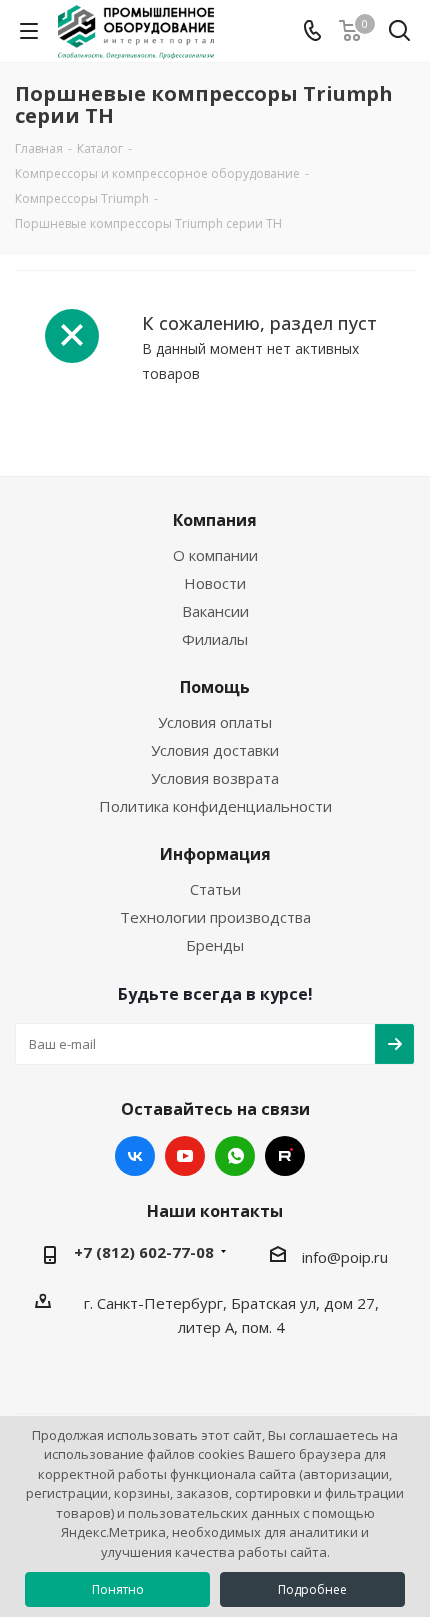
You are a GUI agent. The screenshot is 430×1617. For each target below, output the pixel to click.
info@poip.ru (345, 1257)
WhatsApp (235, 1156)
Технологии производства (215, 917)
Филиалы (215, 639)
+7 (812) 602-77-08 (144, 1252)
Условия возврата (215, 778)
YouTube (185, 1156)
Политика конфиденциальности (215, 806)
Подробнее (312, 1589)
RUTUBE (285, 1156)
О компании (215, 555)
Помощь (215, 687)
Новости (215, 583)
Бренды (215, 945)
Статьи (215, 889)
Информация (215, 854)
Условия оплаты (215, 722)
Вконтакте (135, 1156)
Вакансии (215, 611)
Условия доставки (215, 750)
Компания (215, 520)
